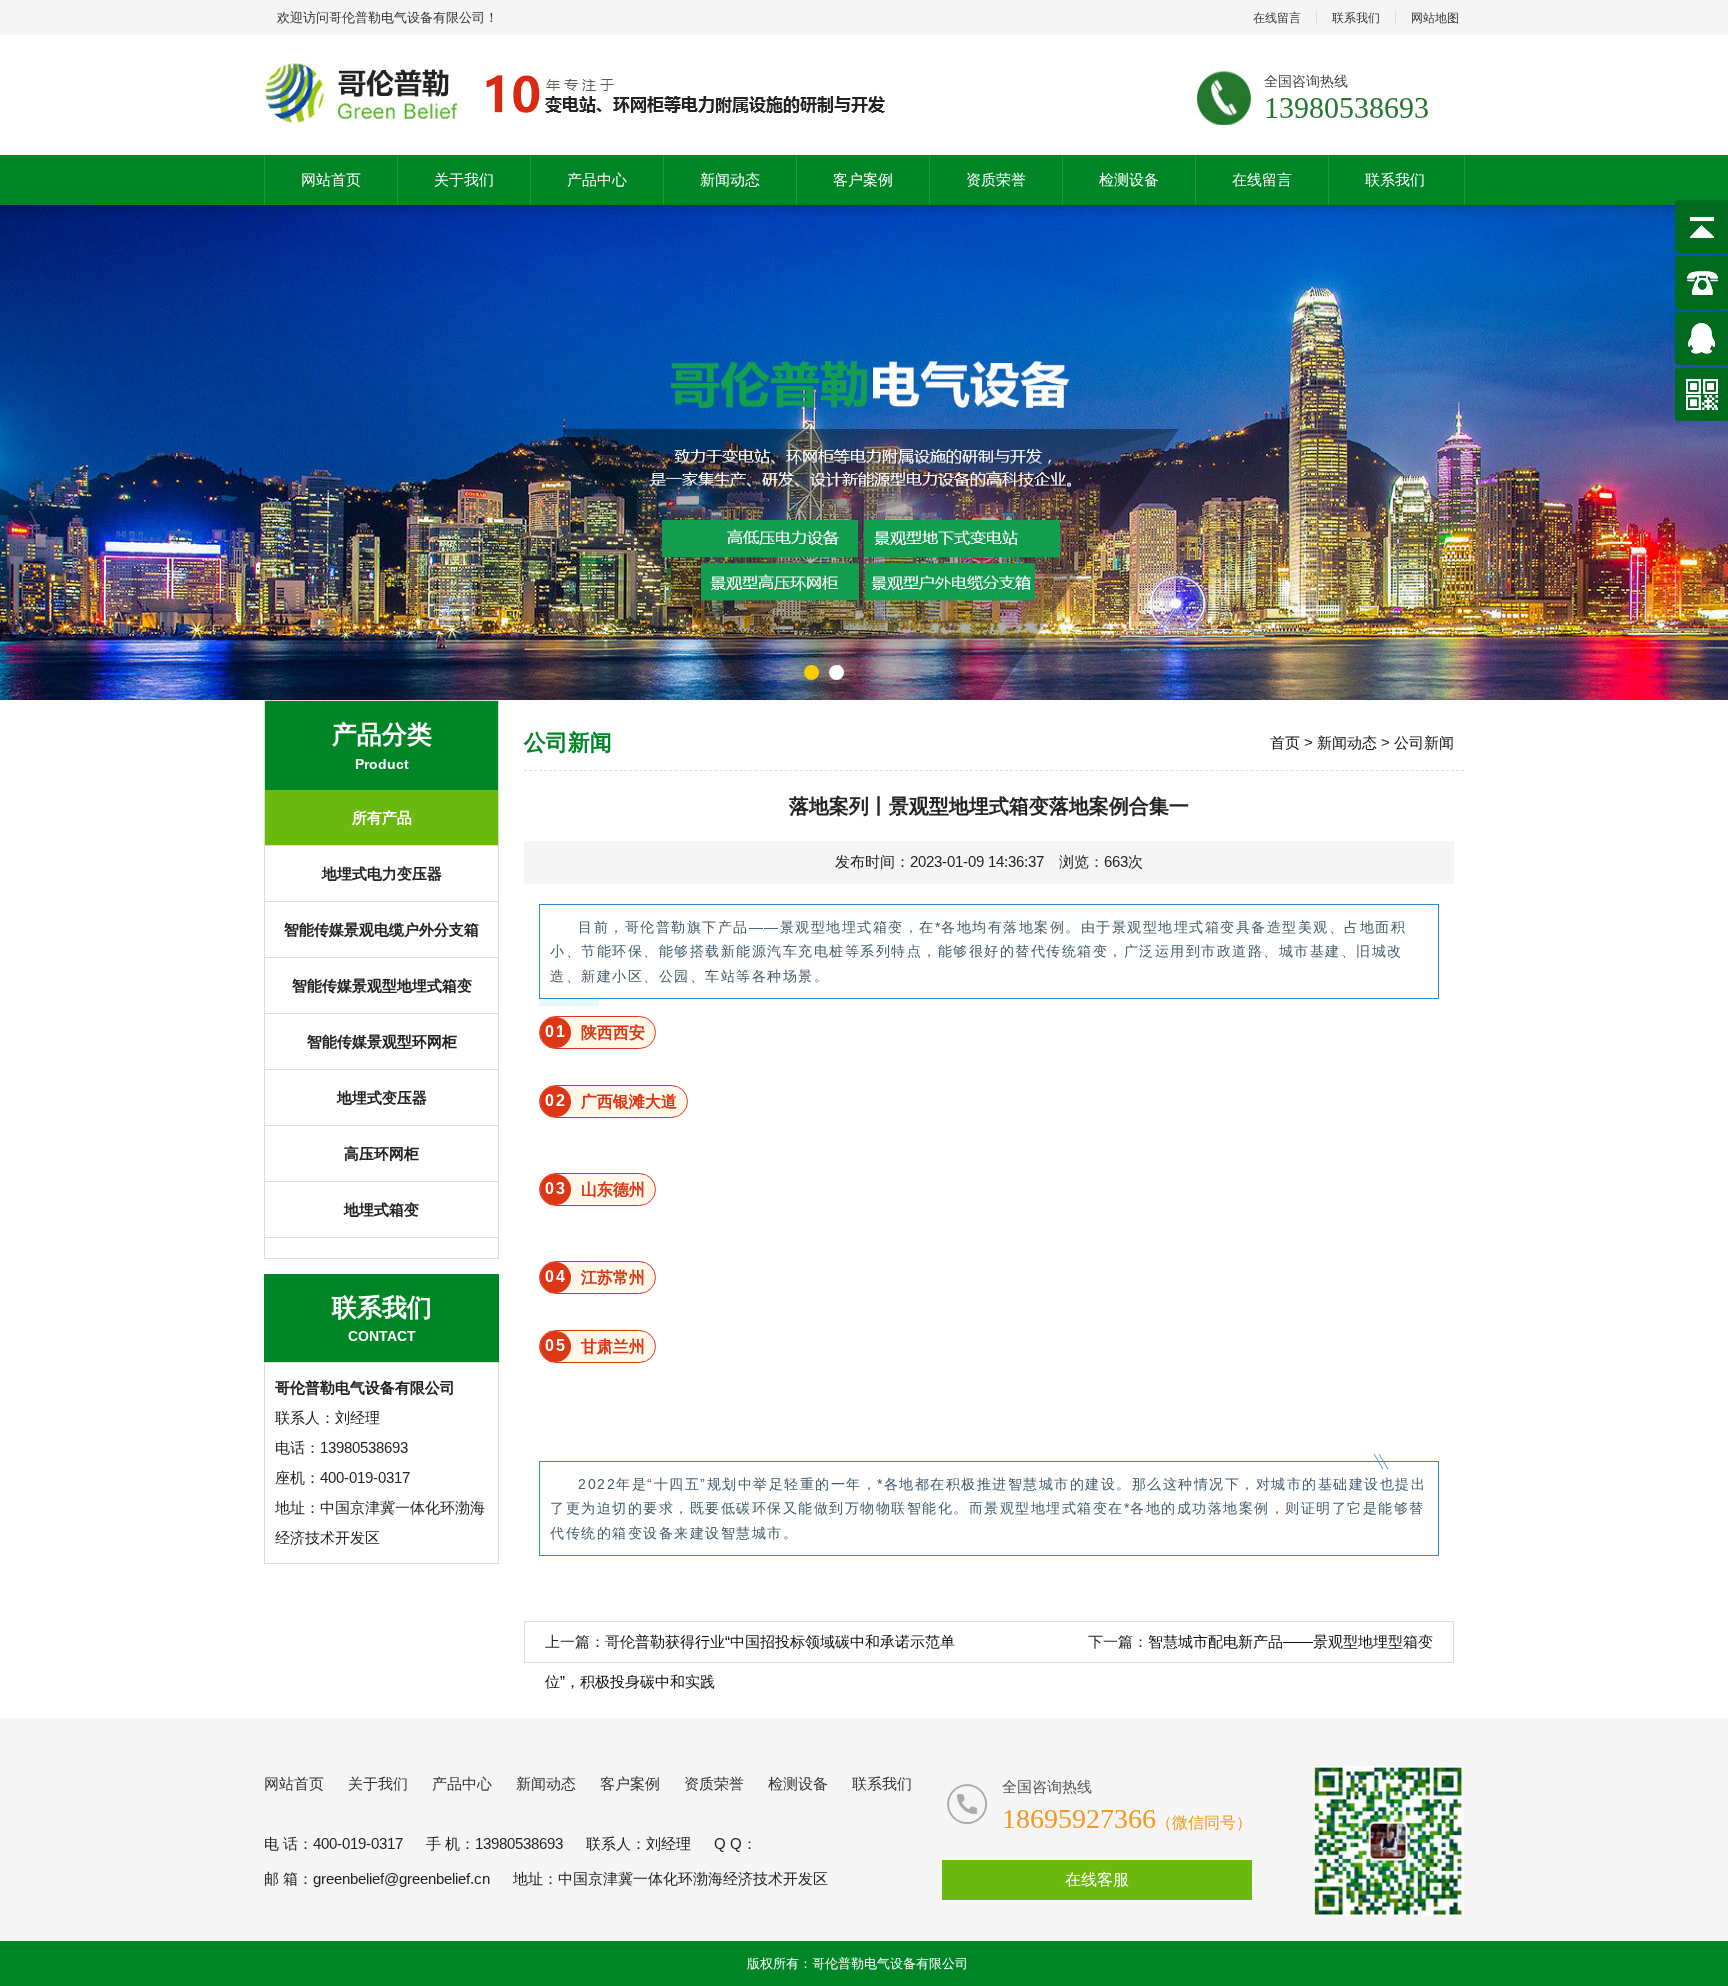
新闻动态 (730, 179)
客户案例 (863, 179)
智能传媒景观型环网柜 (382, 1041)
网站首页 (331, 179)
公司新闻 (1424, 742)
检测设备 (1129, 179)
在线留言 (1277, 18)
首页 (1285, 742)
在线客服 (1097, 1879)
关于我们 (464, 179)
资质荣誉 (996, 179)
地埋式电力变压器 (382, 873)
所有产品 (382, 817)
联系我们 (1356, 18)
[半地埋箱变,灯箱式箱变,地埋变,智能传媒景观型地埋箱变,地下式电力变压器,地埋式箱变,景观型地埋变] (586, 95)
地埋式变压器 (382, 1097)
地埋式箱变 (381, 1209)
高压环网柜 (381, 1153)
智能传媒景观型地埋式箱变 (382, 985)
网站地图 (1435, 18)
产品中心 (597, 179)
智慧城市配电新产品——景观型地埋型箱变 (1290, 1641)
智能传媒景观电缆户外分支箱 (381, 929)
